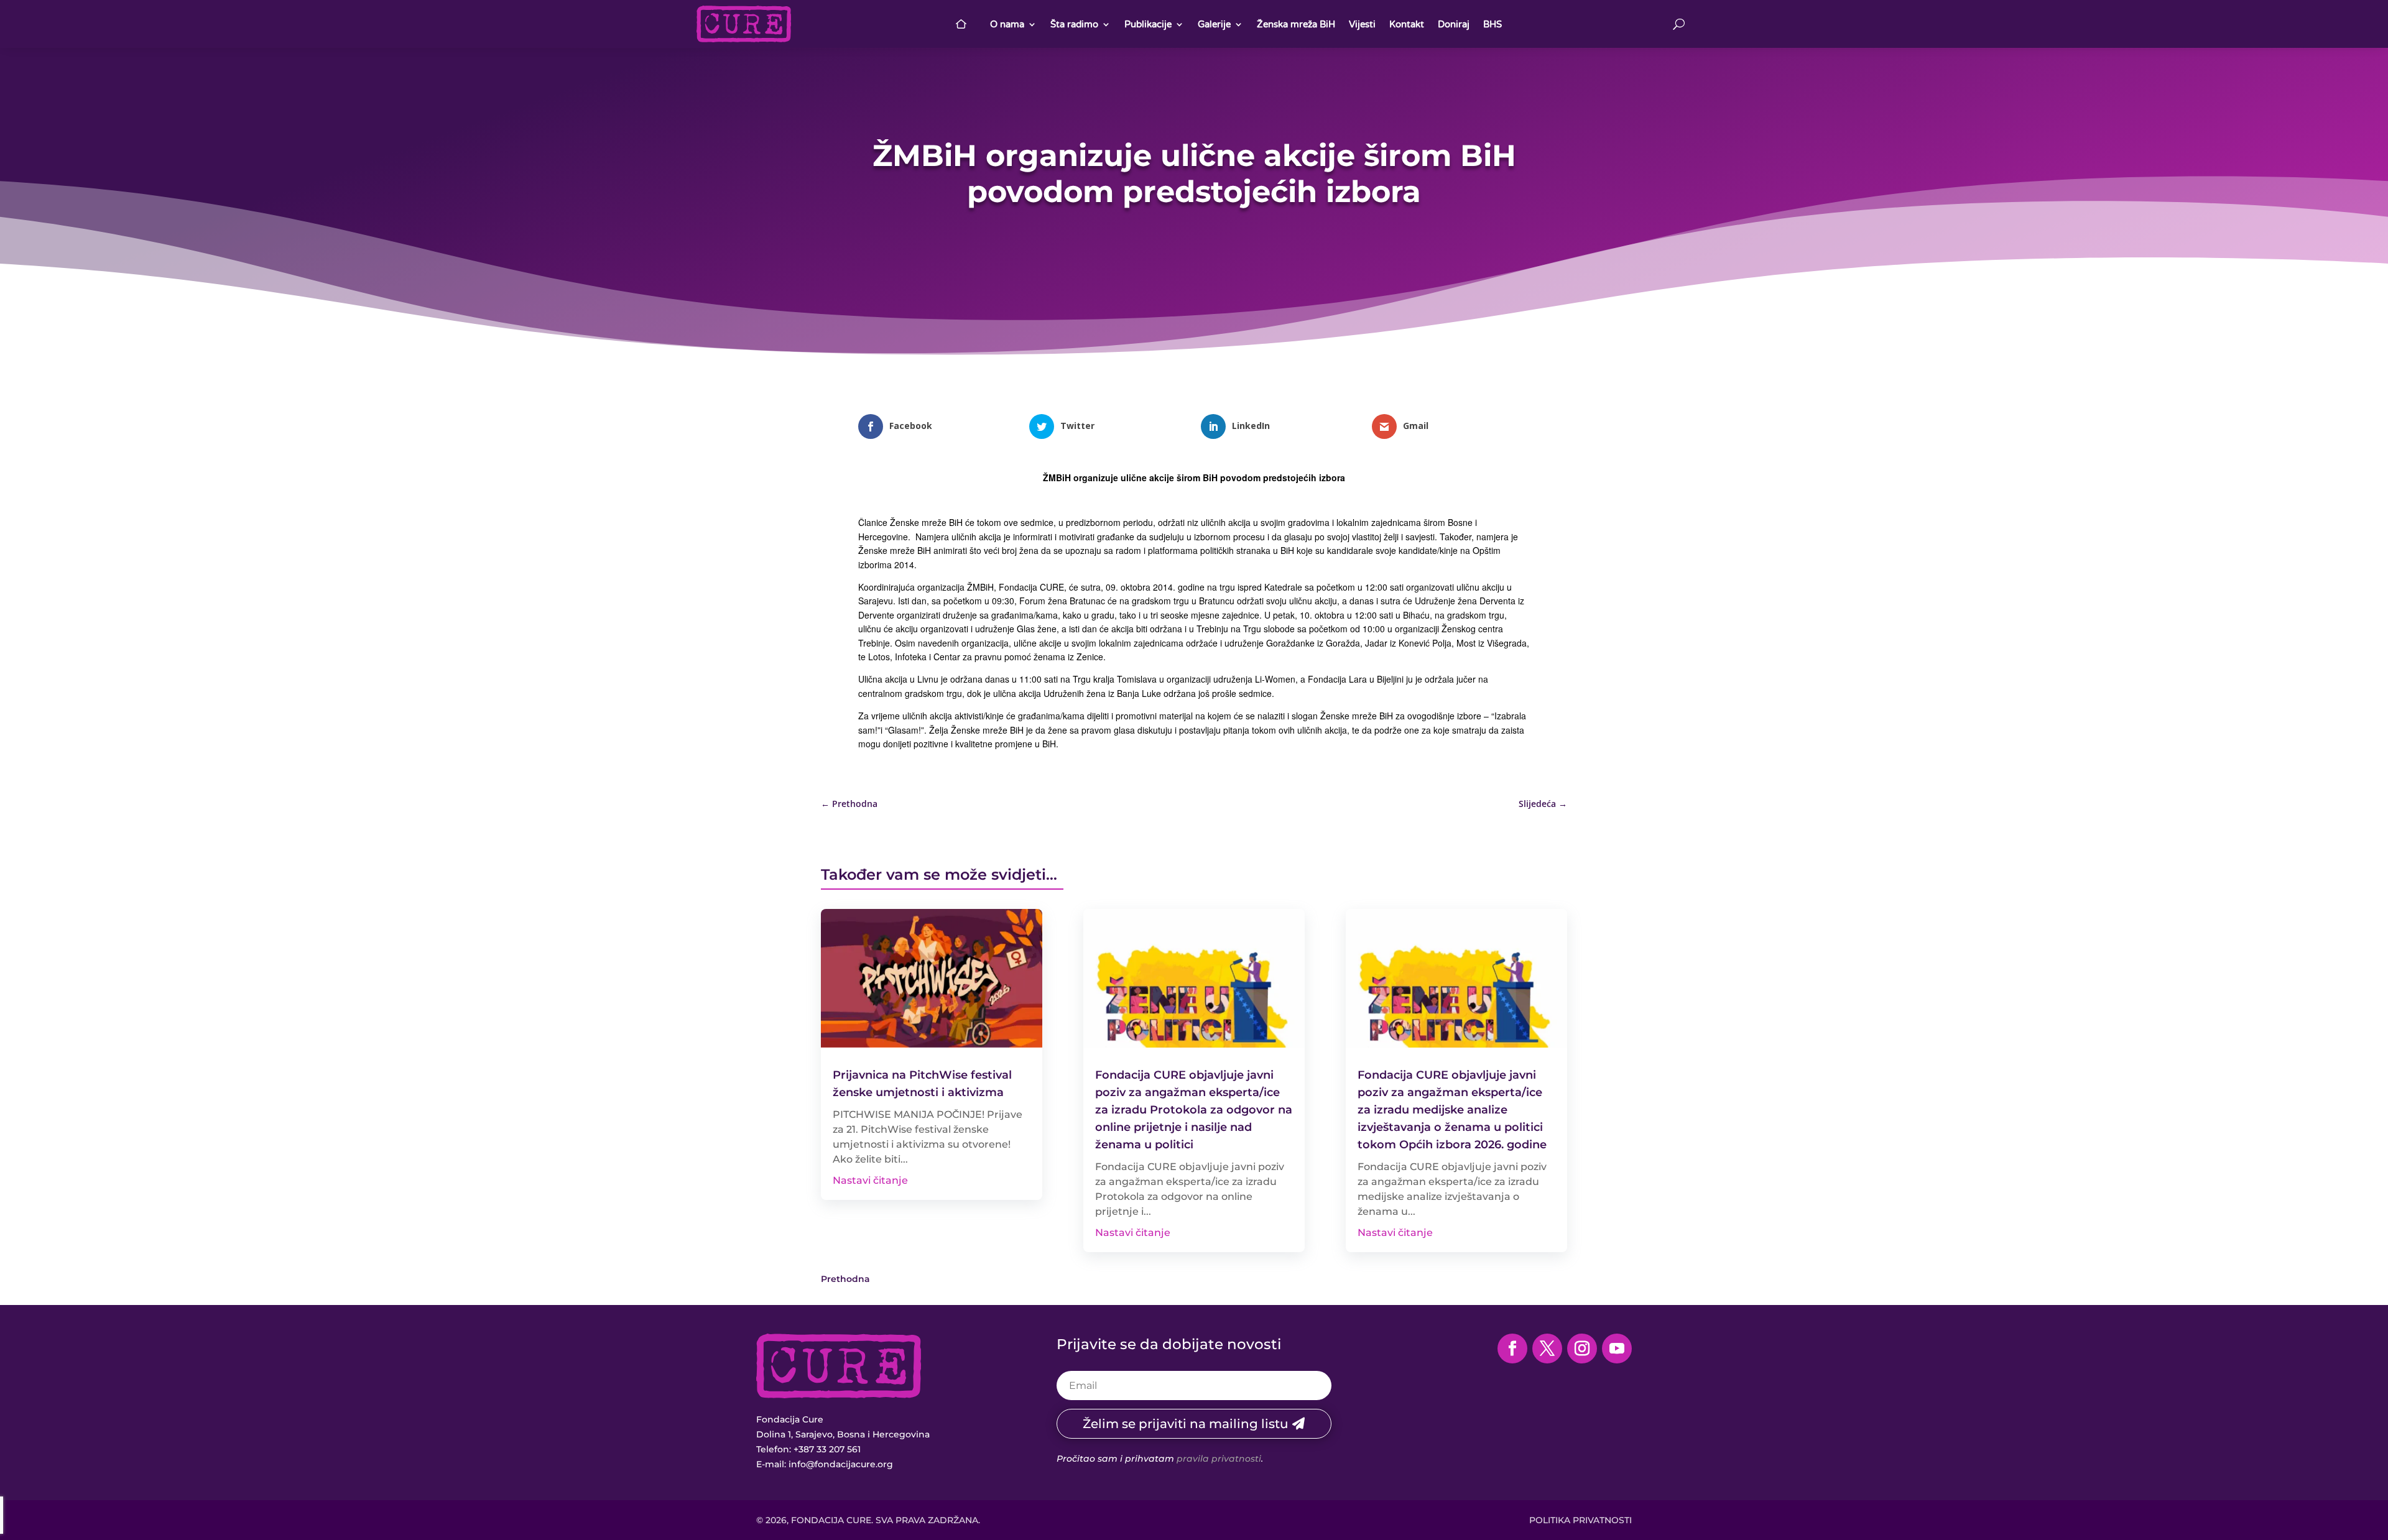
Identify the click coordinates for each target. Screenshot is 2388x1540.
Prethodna (845, 1279)
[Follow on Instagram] (1582, 1349)
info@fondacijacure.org (841, 1464)
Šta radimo (1074, 24)
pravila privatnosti (1219, 1459)
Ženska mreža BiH (1296, 24)
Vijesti (1362, 24)
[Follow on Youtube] (1617, 1349)
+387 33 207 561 (827, 1449)
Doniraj (1454, 24)
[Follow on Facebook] (1512, 1349)
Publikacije (1148, 24)
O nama (1007, 24)
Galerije (1214, 24)
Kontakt (1407, 24)
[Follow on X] (1547, 1349)
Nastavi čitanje (870, 1180)
